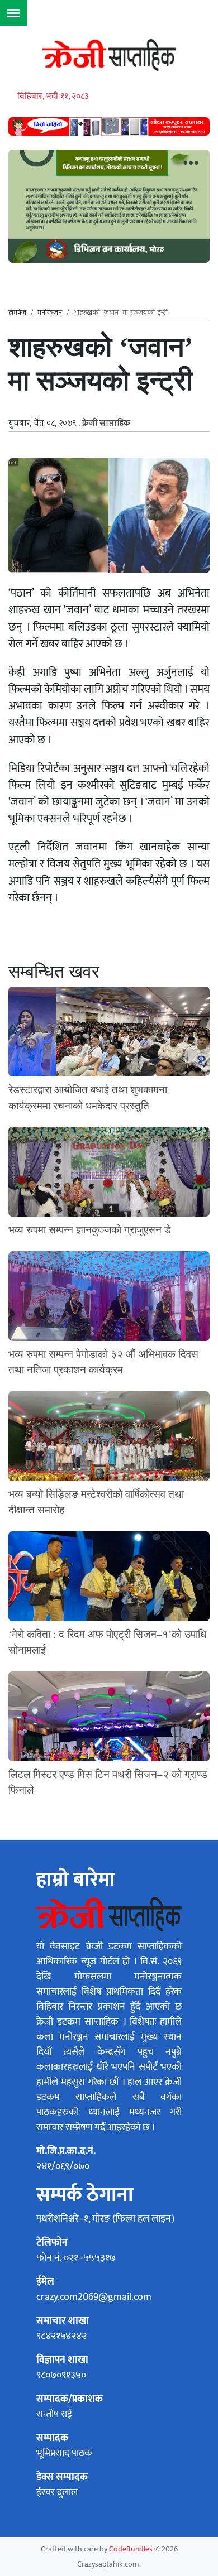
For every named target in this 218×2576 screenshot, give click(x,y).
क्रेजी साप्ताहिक (106, 424)
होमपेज (17, 313)
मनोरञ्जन (50, 313)
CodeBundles (132, 2549)
